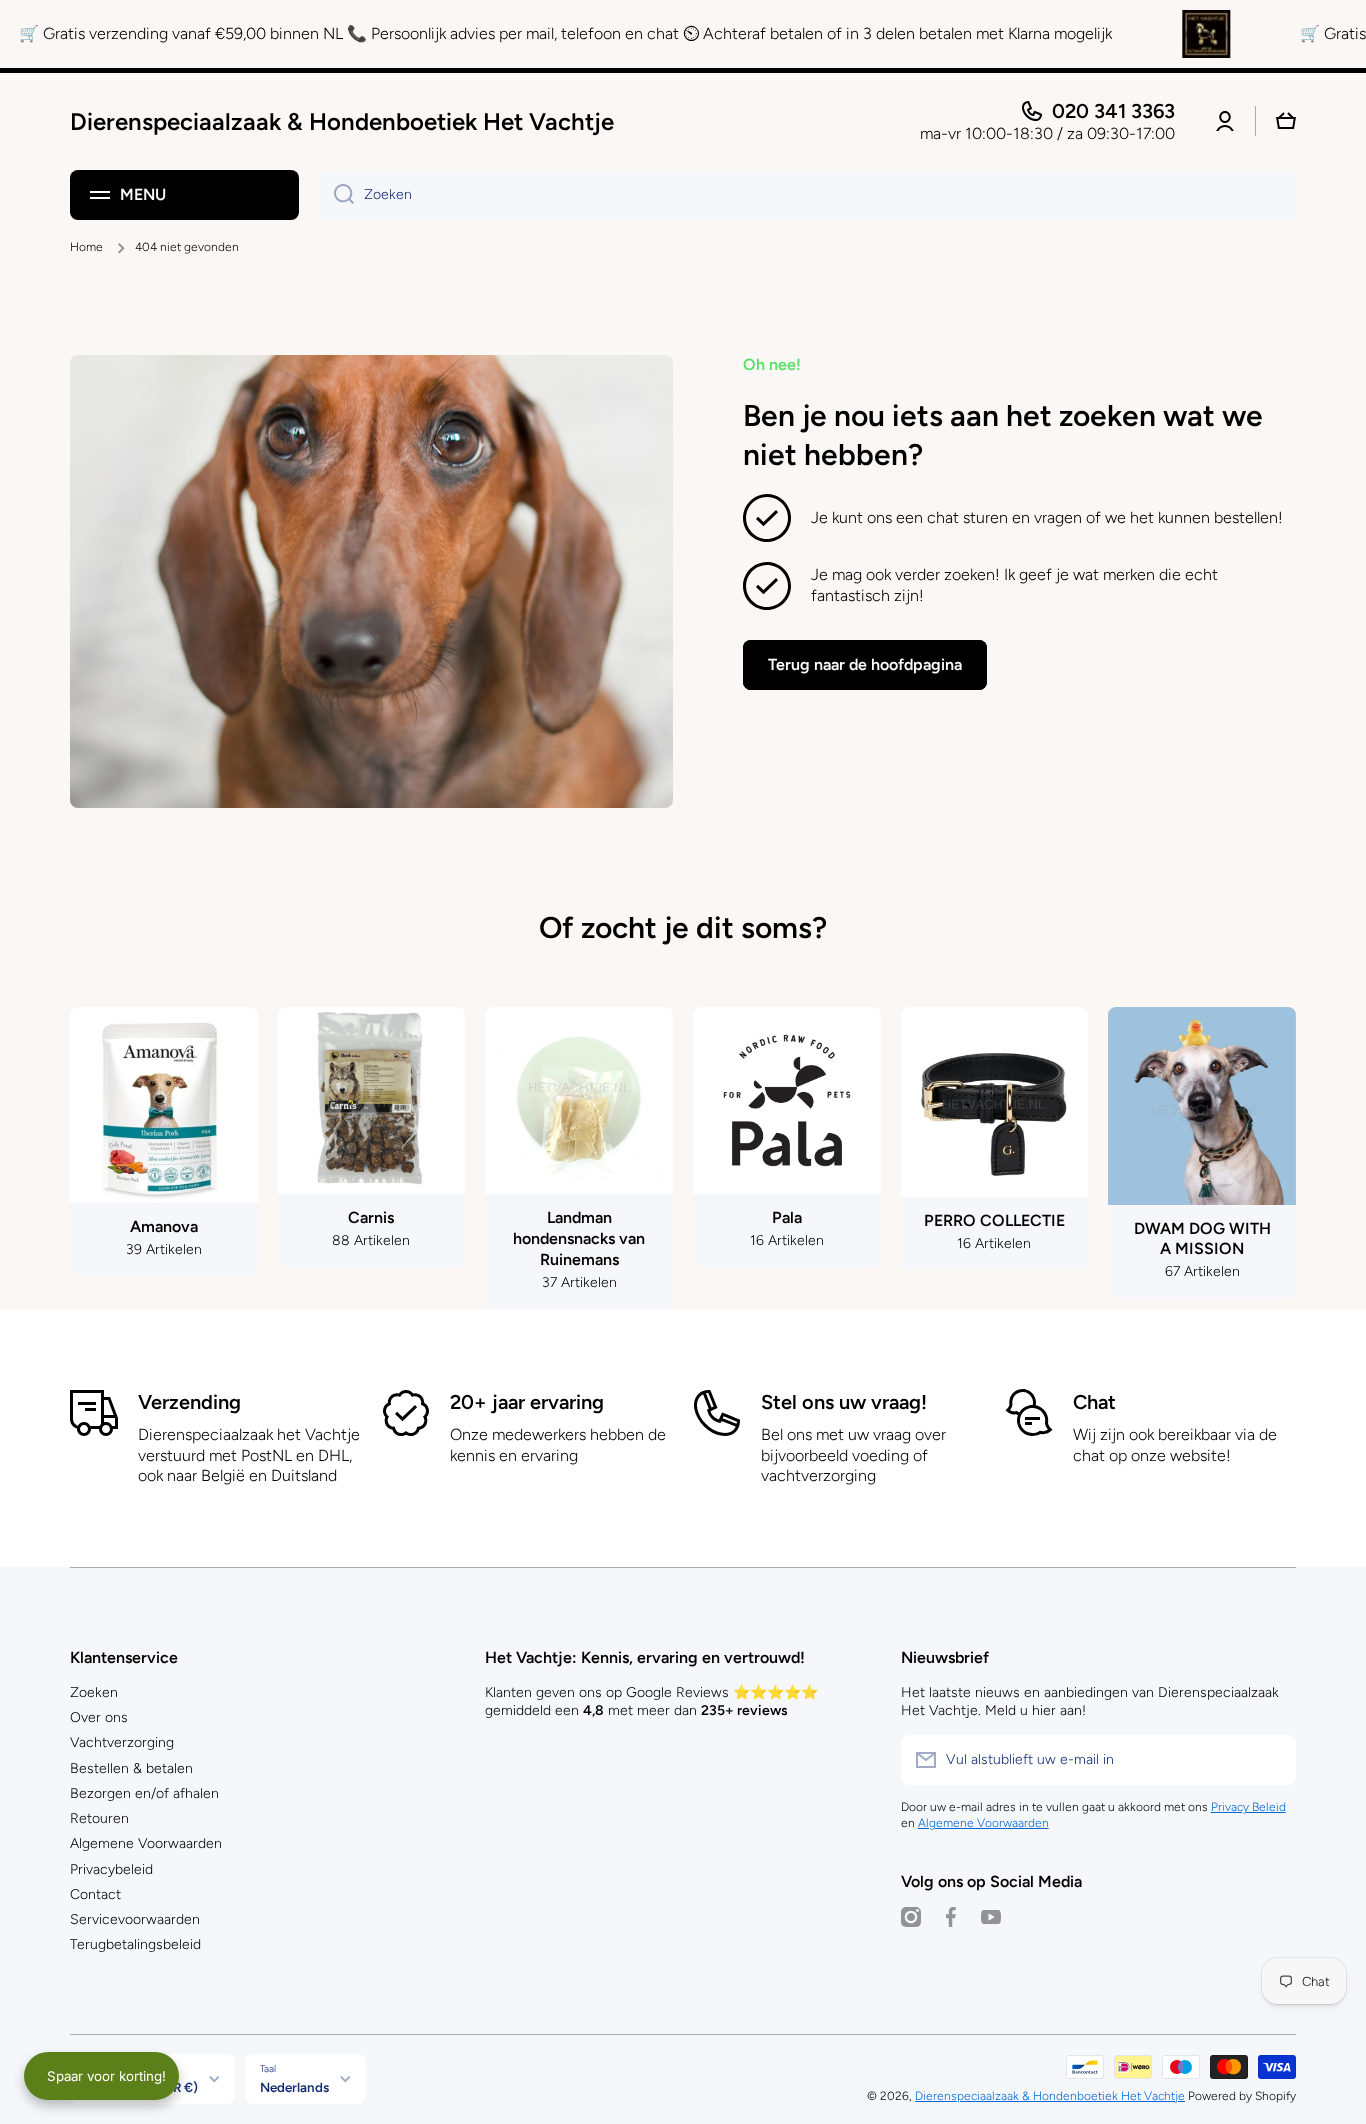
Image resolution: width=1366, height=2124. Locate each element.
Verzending (189, 1402)
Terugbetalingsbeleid (135, 1944)
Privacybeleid (111, 1869)
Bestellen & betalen (131, 1768)
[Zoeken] (336, 195)
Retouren (99, 1818)
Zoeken (94, 1692)
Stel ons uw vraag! (844, 1402)
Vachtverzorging (122, 1742)
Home (86, 247)
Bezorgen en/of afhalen (144, 1793)
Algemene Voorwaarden (146, 1843)
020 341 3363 (1113, 111)
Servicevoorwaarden (135, 1919)
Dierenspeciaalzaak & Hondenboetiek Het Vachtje (1050, 2096)
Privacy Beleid (1248, 1807)
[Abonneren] (1271, 1760)
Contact (95, 1894)
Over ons (99, 1717)
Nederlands (294, 2087)
